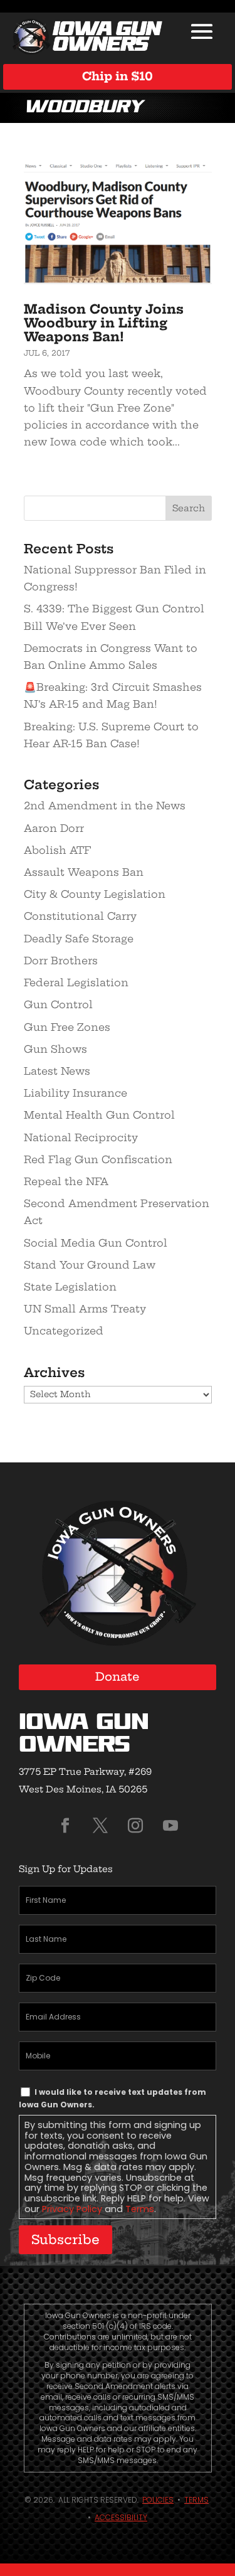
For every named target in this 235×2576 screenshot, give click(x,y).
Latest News (57, 1071)
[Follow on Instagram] (135, 1826)
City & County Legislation (95, 894)
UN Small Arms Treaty (85, 1309)
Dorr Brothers (61, 961)
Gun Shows (55, 1049)
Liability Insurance (76, 1093)
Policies (158, 2500)
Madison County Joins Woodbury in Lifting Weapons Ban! (104, 323)
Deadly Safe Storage (79, 939)
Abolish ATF (57, 850)
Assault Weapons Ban (84, 872)
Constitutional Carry (80, 916)
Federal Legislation (76, 982)
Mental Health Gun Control (99, 1115)
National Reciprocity (81, 1137)
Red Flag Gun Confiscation (98, 1159)
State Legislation (70, 1287)
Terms (140, 2209)
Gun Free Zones (67, 1027)
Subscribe (65, 2239)
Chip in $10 (118, 76)
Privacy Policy (72, 2209)
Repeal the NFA (66, 1181)
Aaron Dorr (54, 828)
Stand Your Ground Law (90, 1265)
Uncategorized (64, 1331)
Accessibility (121, 2517)
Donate (118, 1677)
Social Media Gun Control (96, 1243)
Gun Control (58, 1004)
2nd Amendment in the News (105, 806)
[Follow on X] (100, 1826)
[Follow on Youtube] (170, 1826)
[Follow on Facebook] (65, 1826)
